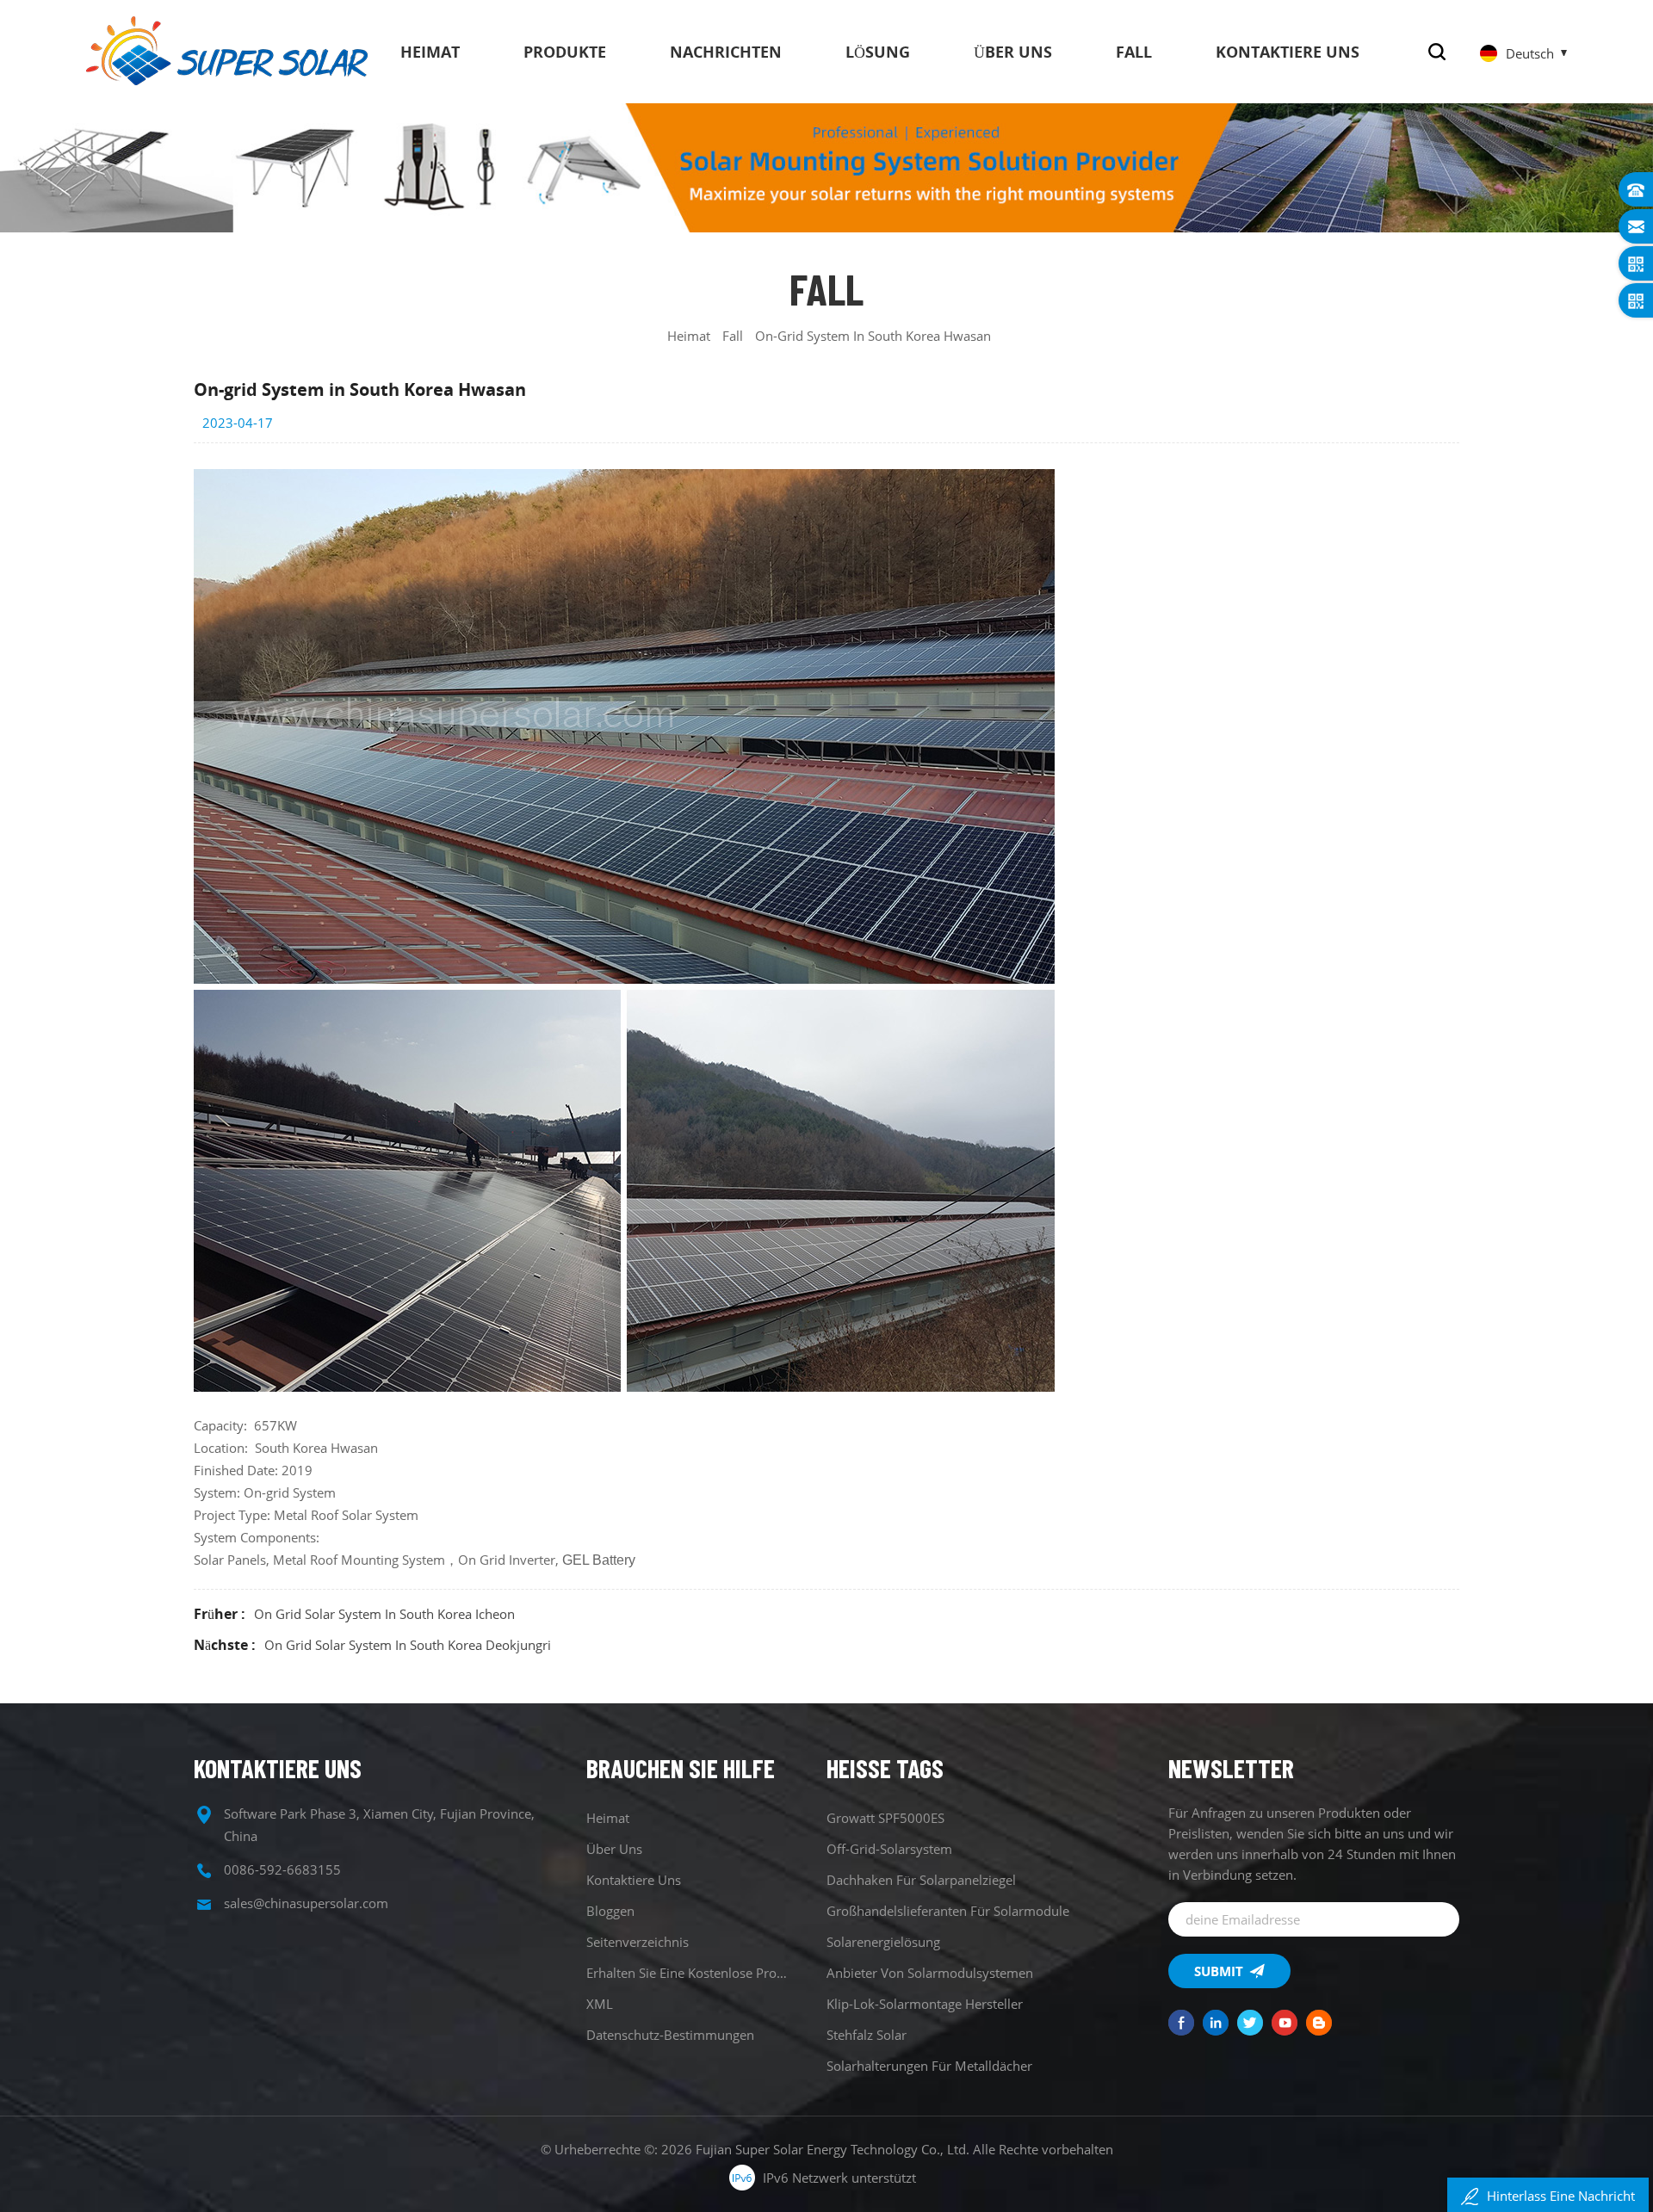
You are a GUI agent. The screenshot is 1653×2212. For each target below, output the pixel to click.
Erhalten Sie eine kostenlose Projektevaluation (687, 1973)
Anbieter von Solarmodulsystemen (930, 1973)
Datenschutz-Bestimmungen (670, 2035)
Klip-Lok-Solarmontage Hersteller (925, 2004)
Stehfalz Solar (867, 2035)
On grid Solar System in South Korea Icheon (384, 1614)
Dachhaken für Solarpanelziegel (921, 1880)
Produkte (565, 52)
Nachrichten (726, 52)
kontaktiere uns (1288, 52)
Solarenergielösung (883, 1942)
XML (600, 2004)
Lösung (878, 52)
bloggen (610, 1911)
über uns (1013, 52)
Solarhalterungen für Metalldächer (929, 2066)
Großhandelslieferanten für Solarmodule (948, 1911)
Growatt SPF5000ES (885, 1818)
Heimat (430, 52)
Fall (1134, 52)
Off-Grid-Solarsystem (889, 1849)
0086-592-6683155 (282, 1869)
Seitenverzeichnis (638, 1942)
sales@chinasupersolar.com (306, 1903)
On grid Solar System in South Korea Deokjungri (408, 1645)
